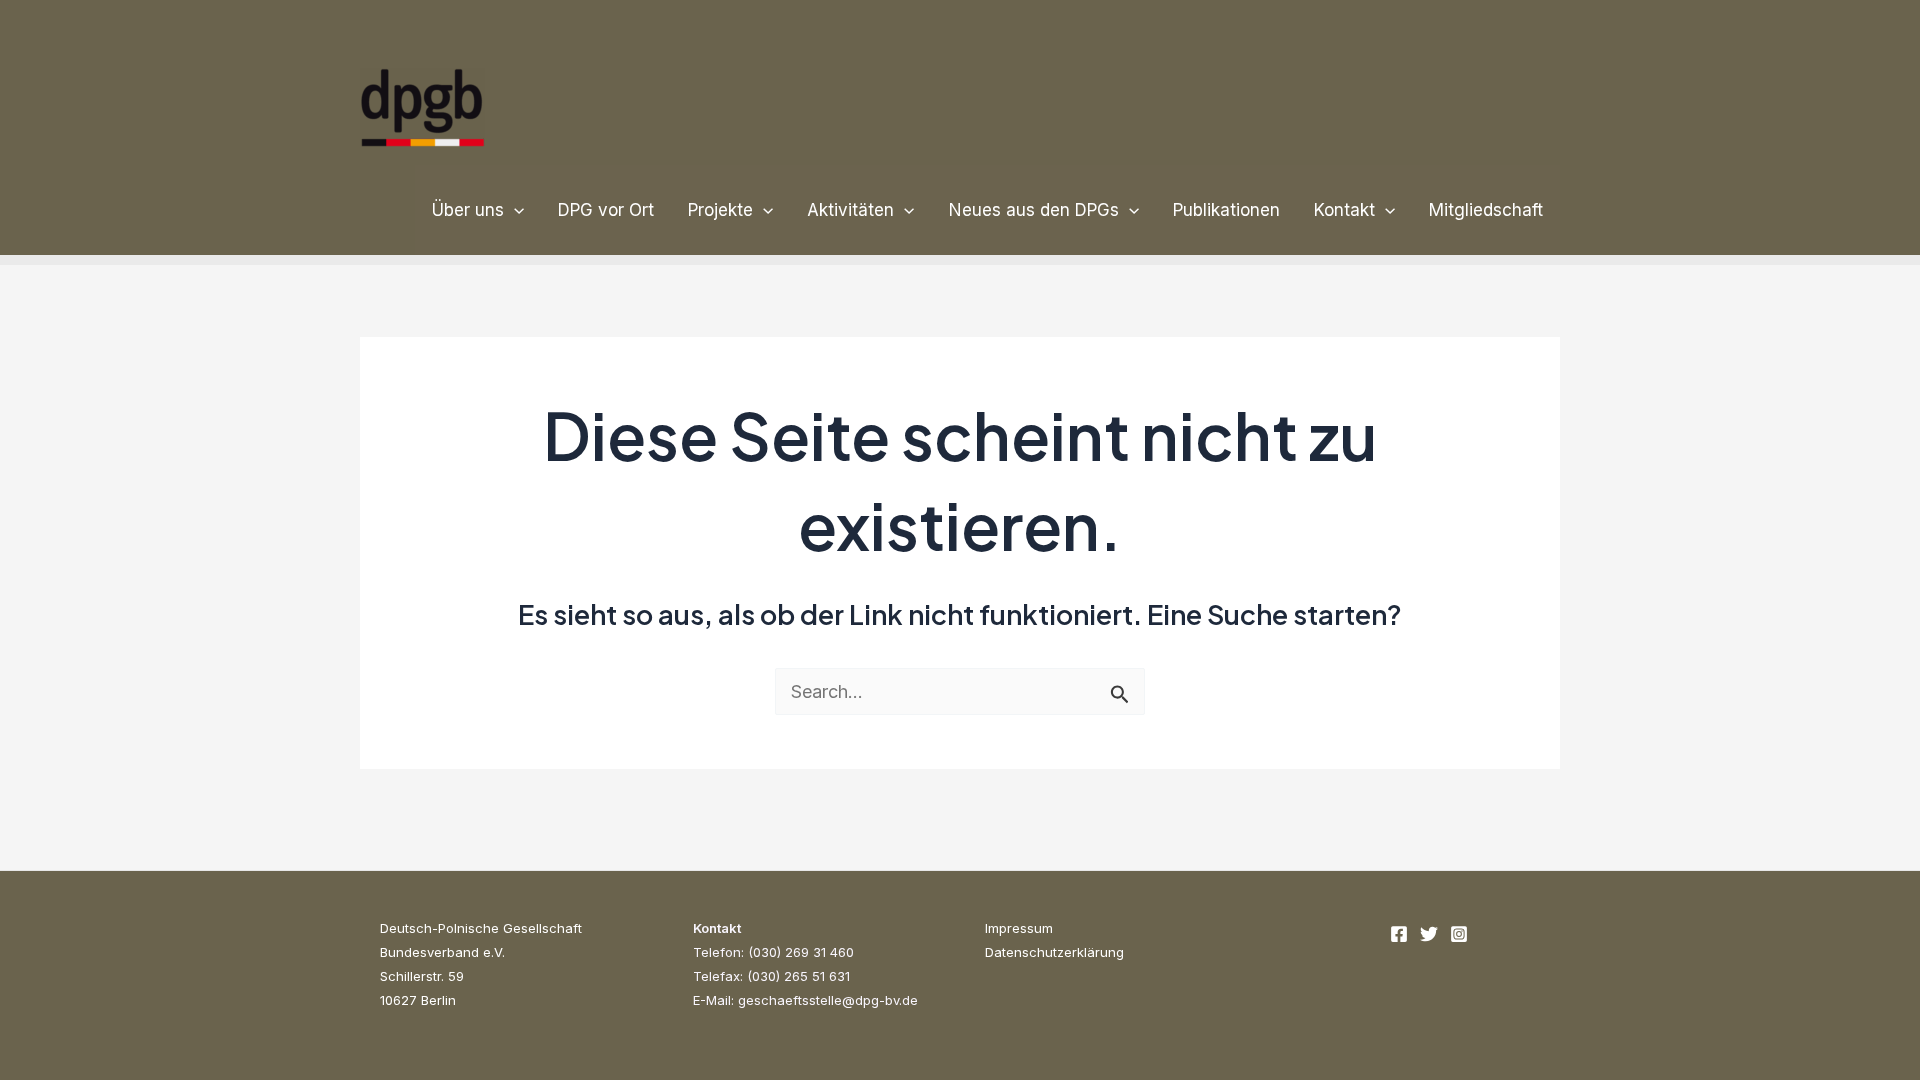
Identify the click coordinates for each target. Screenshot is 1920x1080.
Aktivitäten (850, 210)
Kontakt (1344, 210)
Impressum (1019, 928)
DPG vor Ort (606, 210)
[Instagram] (1459, 934)
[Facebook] (1399, 934)
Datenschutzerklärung (1054, 952)
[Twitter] (1429, 934)
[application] (514, 210)
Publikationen (1226, 210)
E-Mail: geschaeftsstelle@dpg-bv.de (805, 1000)
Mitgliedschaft (1486, 210)
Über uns (468, 210)
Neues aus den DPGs (1034, 210)
